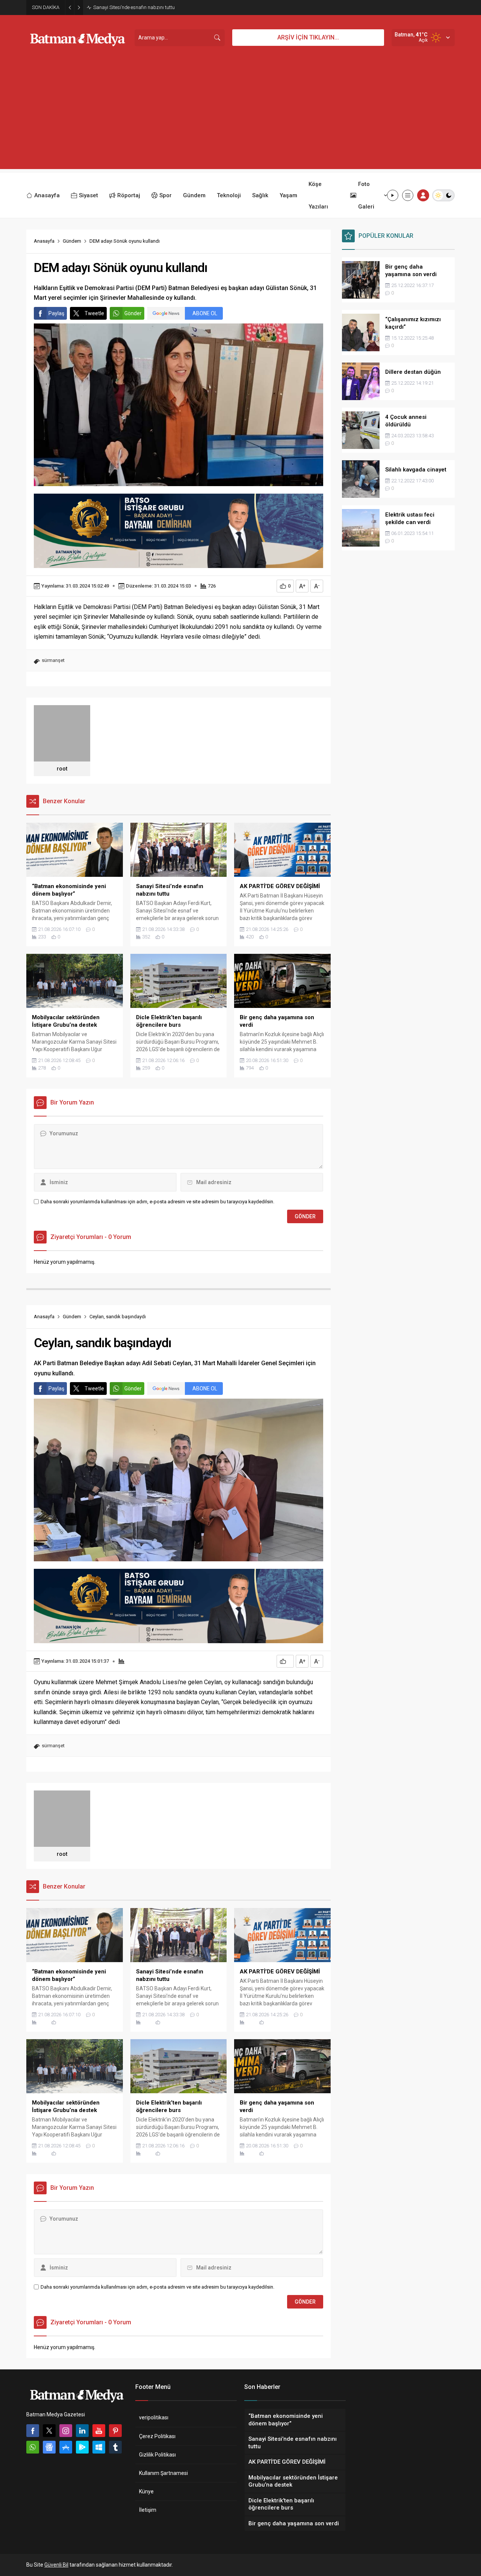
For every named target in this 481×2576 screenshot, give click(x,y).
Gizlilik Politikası (157, 2455)
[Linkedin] (82, 2431)
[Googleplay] (82, 2447)
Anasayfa (44, 241)
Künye (146, 2491)
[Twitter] (49, 2431)
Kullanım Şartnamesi (163, 2473)
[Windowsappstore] (99, 2447)
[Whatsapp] (33, 2447)
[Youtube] (99, 2431)
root (62, 769)
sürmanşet (53, 660)
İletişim (148, 2510)
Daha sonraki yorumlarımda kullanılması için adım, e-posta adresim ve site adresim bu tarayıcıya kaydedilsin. (157, 1202)
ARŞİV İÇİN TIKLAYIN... (308, 37)
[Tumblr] (115, 2447)
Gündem (72, 241)
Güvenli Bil (56, 2565)
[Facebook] (33, 2431)
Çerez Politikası (157, 2436)
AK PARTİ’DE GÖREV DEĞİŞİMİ (125, 7)
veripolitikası (154, 2417)
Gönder (133, 313)
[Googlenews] (49, 2447)
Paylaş (56, 313)
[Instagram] (66, 2431)
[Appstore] (66, 2447)
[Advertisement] (240, 116)
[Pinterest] (115, 2431)
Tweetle (94, 313)
